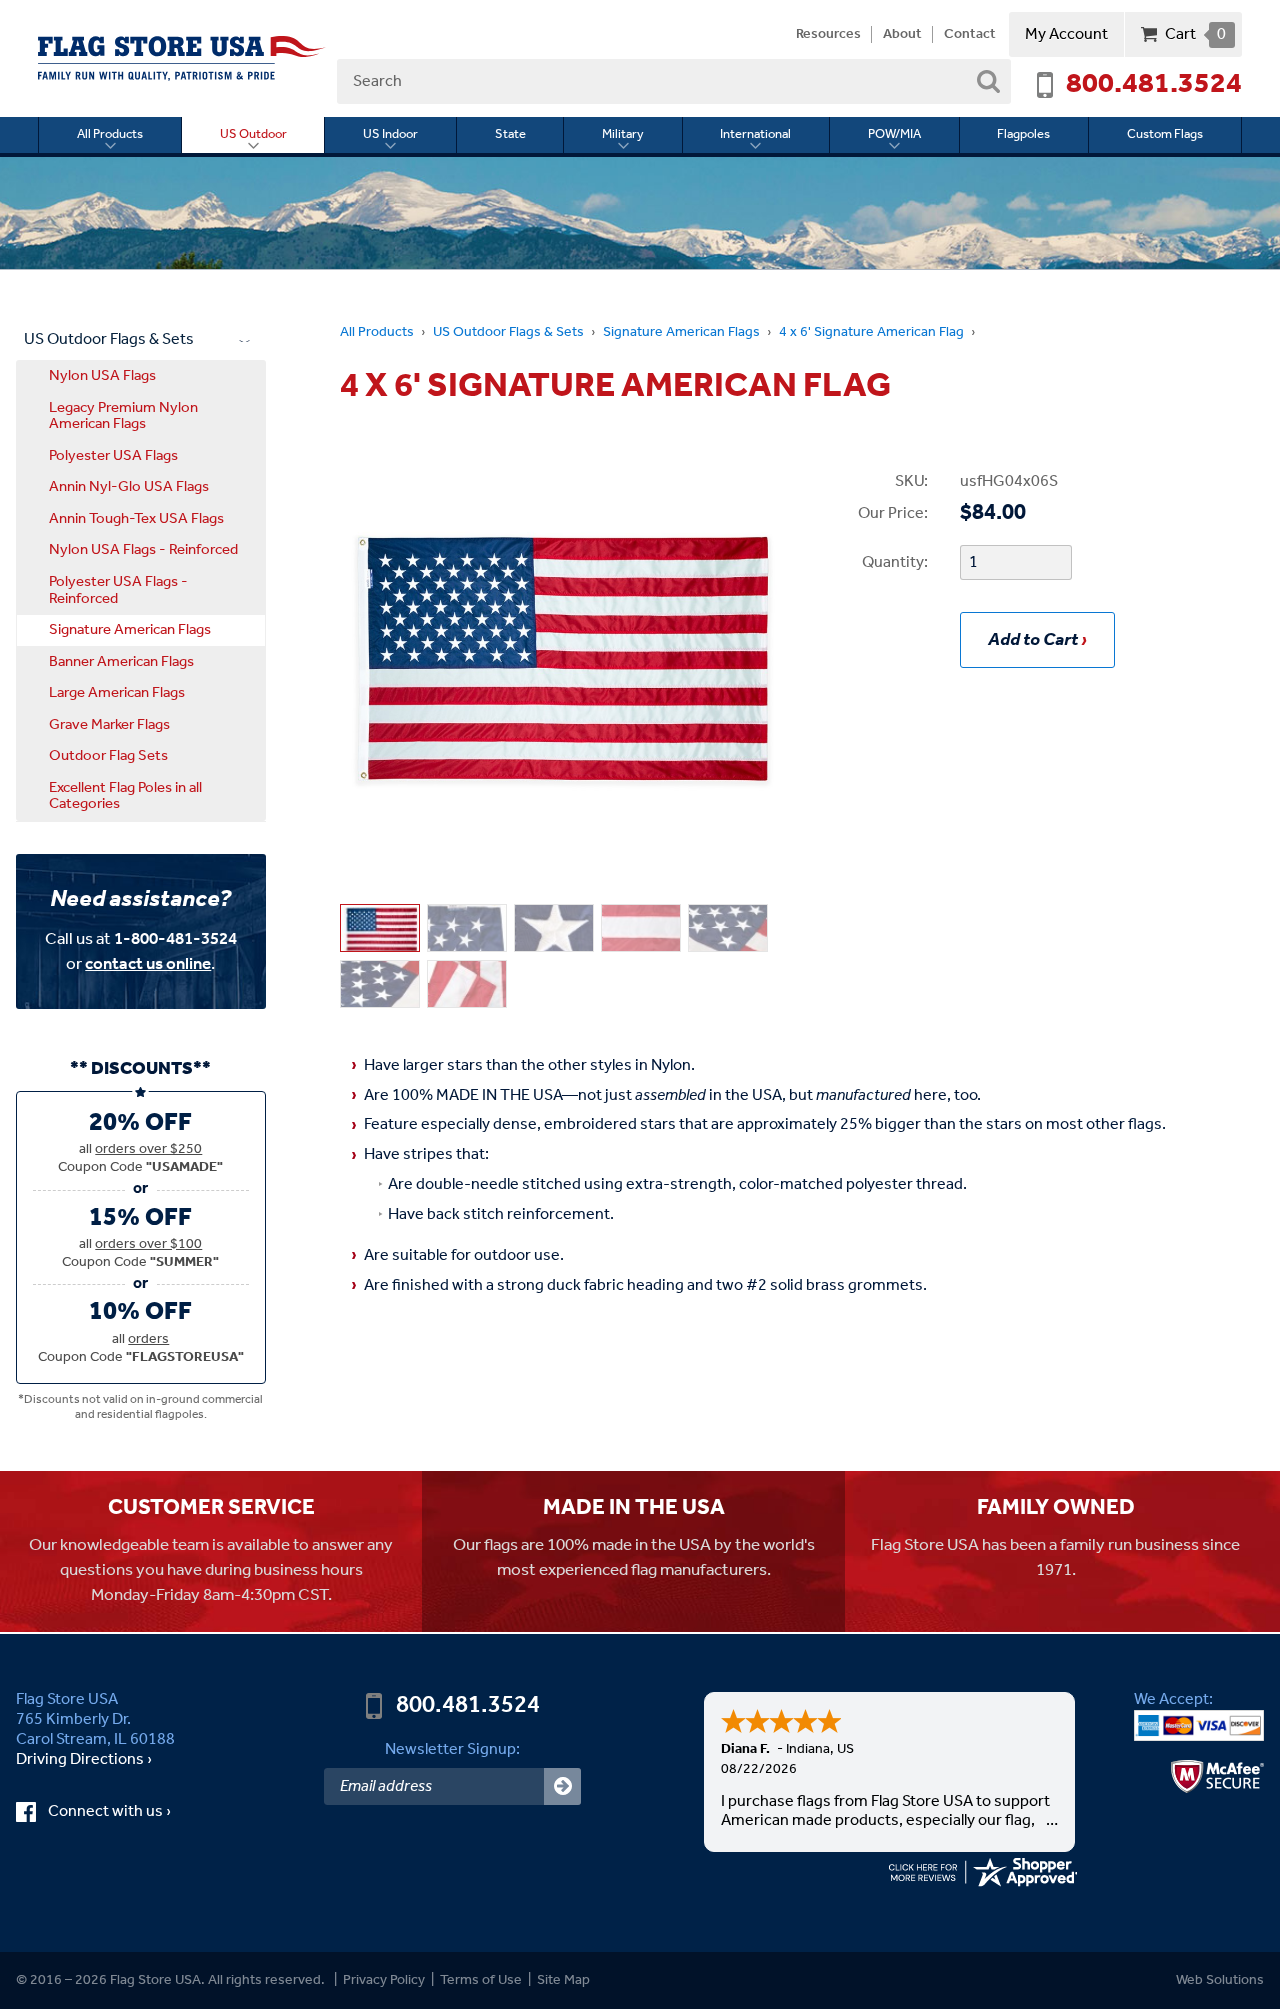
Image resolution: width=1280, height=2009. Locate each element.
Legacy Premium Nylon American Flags (123, 416)
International (755, 134)
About (902, 35)
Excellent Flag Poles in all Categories (125, 796)
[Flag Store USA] (182, 58)
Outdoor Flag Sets (108, 756)
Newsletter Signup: (452, 1749)
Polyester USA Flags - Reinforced (118, 590)
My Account (1066, 34)
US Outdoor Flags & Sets (508, 332)
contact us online (148, 964)
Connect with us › (125, 1812)
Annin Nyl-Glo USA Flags (129, 487)
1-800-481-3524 (175, 939)
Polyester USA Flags (113, 456)
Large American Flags (117, 693)
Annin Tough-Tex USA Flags (136, 519)
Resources (828, 35)
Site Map (563, 1980)
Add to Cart (1033, 640)
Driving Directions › (84, 1760)
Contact (970, 35)
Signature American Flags (681, 332)
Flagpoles (1023, 134)
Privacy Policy (384, 1980)
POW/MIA (894, 134)
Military (623, 134)
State (510, 134)
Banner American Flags (121, 662)
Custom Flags (1165, 134)
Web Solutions (1220, 1980)
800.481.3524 (1154, 85)
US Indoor (390, 134)
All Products (110, 134)
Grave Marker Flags (109, 725)
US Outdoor (253, 134)
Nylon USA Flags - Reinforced (143, 550)
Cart (1195, 34)
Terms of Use (481, 1980)
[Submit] (562, 1786)
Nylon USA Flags (102, 376)
